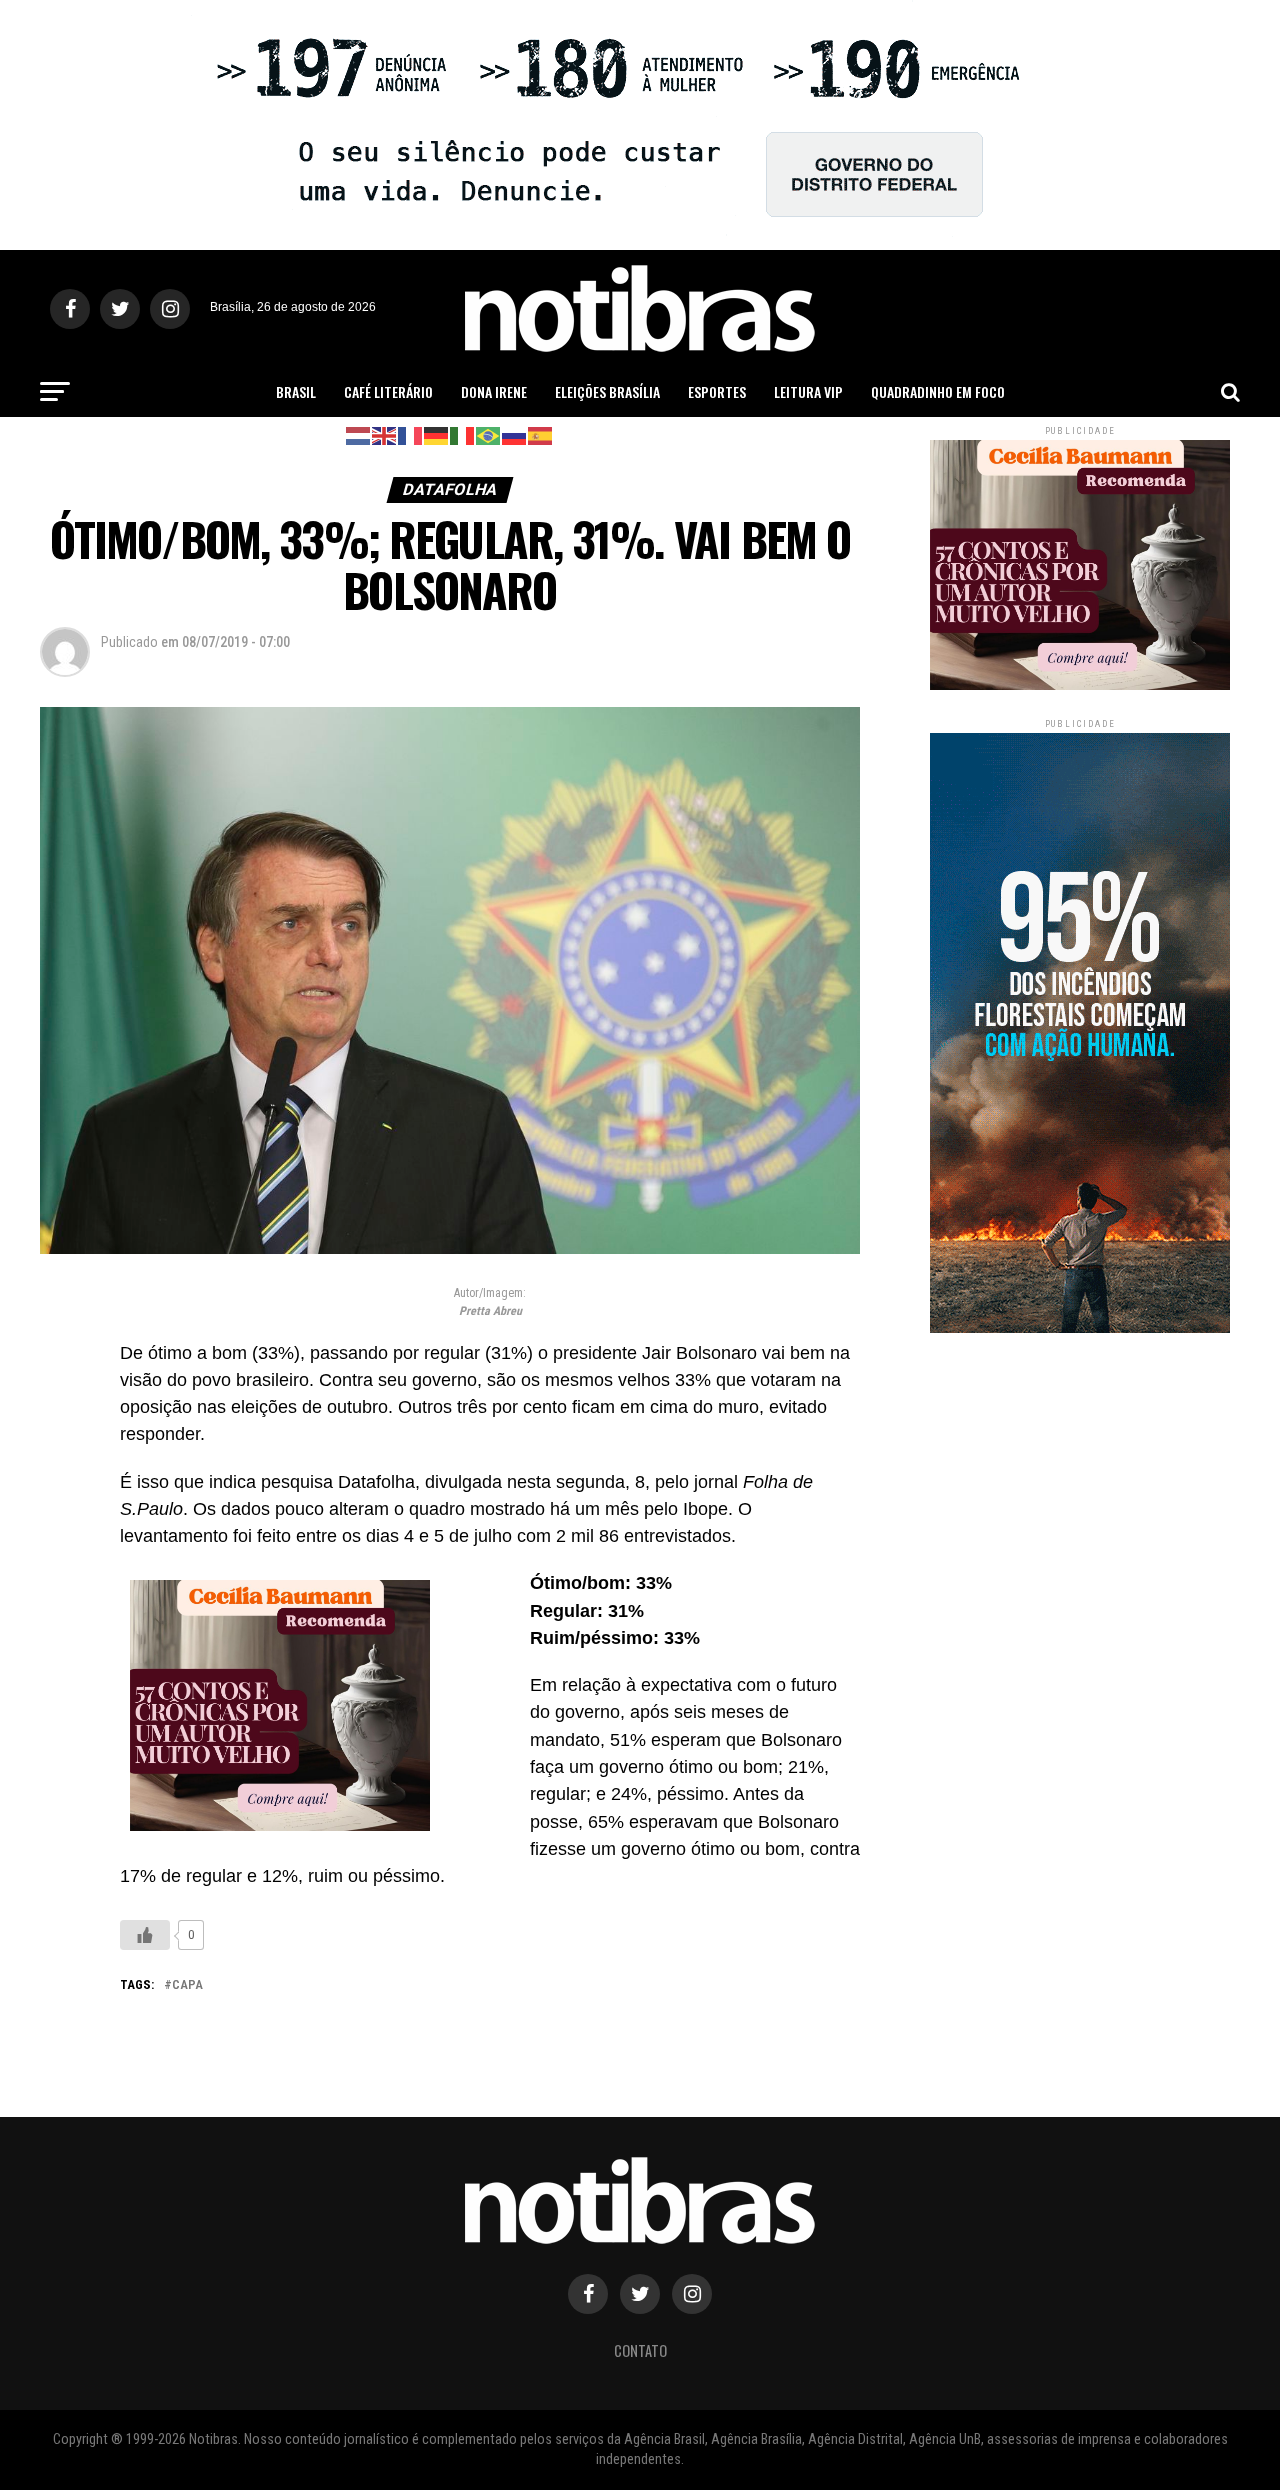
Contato (640, 2350)
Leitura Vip (808, 391)
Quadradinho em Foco (938, 391)
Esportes (717, 391)
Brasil (296, 391)
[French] (411, 434)
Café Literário (388, 391)
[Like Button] (145, 1935)
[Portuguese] (489, 434)
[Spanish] (541, 434)
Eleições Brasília (607, 391)
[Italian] (463, 434)
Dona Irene (494, 391)
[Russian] (515, 434)
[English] (385, 434)
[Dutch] (359, 434)
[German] (437, 434)
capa (187, 1985)
